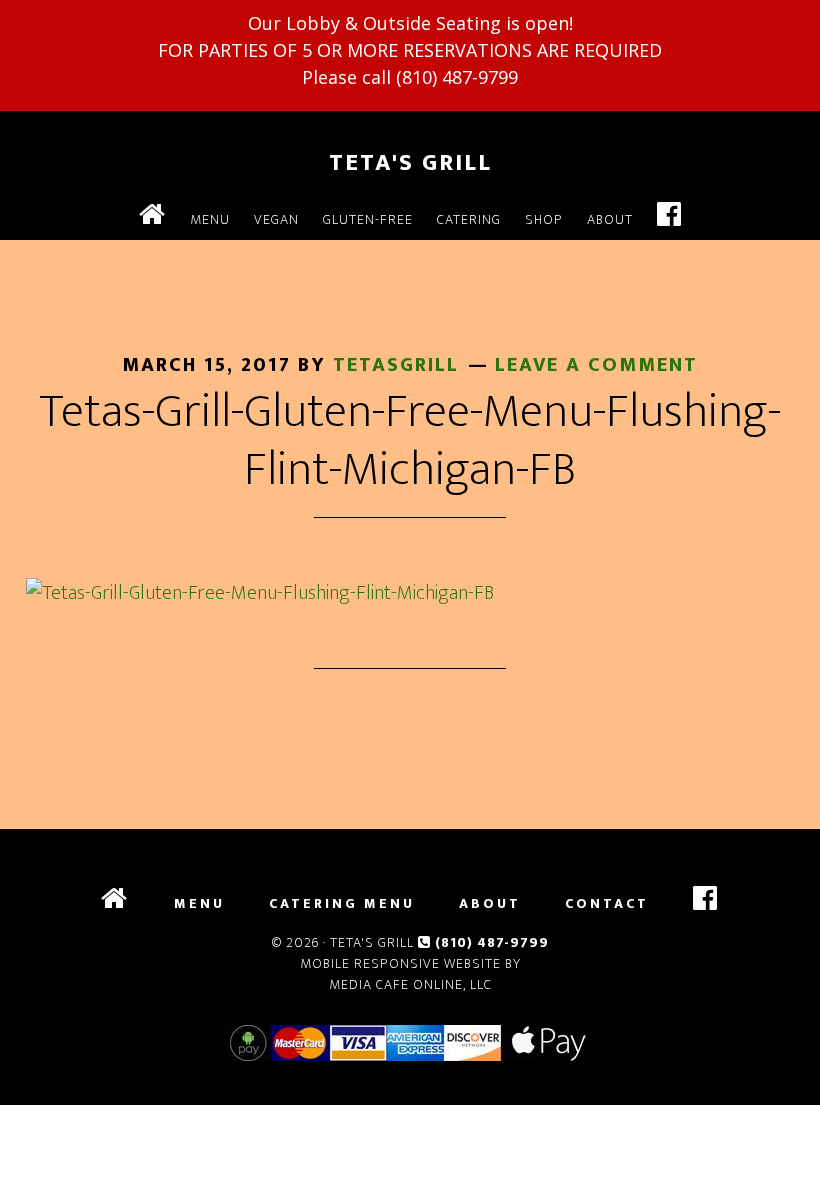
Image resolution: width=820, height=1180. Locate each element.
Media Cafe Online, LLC (410, 984)
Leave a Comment (596, 365)
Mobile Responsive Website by (410, 963)
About (490, 904)
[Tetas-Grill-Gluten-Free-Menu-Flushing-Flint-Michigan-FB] (260, 593)
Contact (607, 904)
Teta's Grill (410, 163)
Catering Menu (342, 904)
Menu (199, 904)
